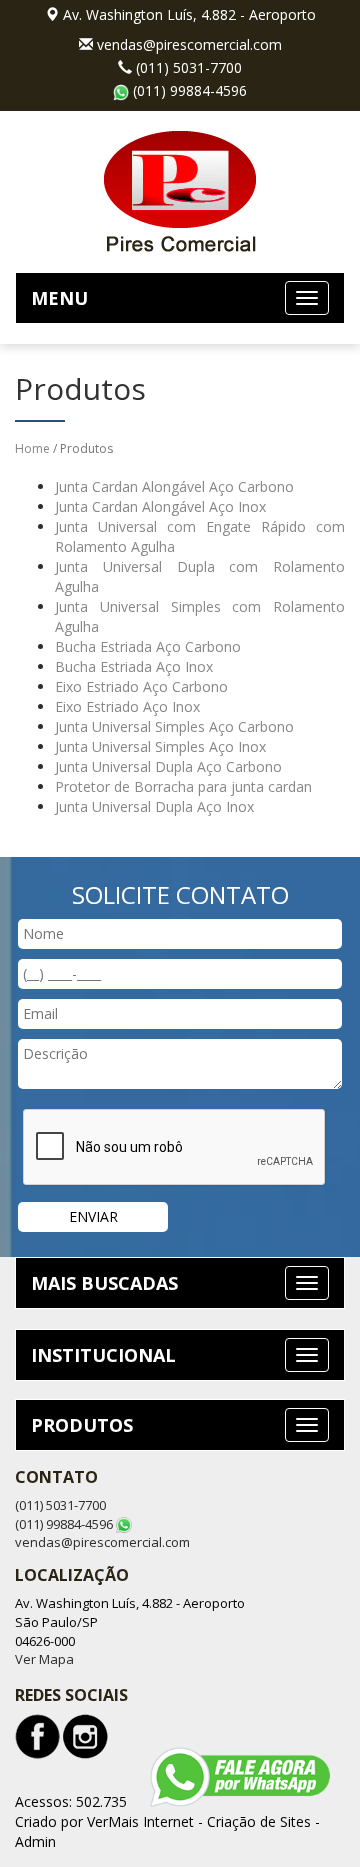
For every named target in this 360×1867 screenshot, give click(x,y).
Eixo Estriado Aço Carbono (141, 686)
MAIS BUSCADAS (104, 1283)
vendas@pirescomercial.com (189, 44)
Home (32, 448)
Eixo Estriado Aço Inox (127, 706)
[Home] (180, 189)
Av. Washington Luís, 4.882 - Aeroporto (189, 14)
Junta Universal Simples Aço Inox (160, 746)
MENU (59, 298)
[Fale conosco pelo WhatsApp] (240, 1777)
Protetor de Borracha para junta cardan (183, 786)
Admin (35, 1841)
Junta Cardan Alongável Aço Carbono (174, 486)
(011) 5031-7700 (189, 67)
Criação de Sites (259, 1821)
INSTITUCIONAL (103, 1355)
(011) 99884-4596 (190, 90)
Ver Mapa (44, 1659)
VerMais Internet (140, 1821)
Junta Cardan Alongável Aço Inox (160, 506)
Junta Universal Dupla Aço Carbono (168, 766)
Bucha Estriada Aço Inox (134, 666)
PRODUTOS (82, 1425)
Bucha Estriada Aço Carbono (148, 646)
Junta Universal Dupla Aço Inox (154, 806)
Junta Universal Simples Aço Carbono (174, 726)
